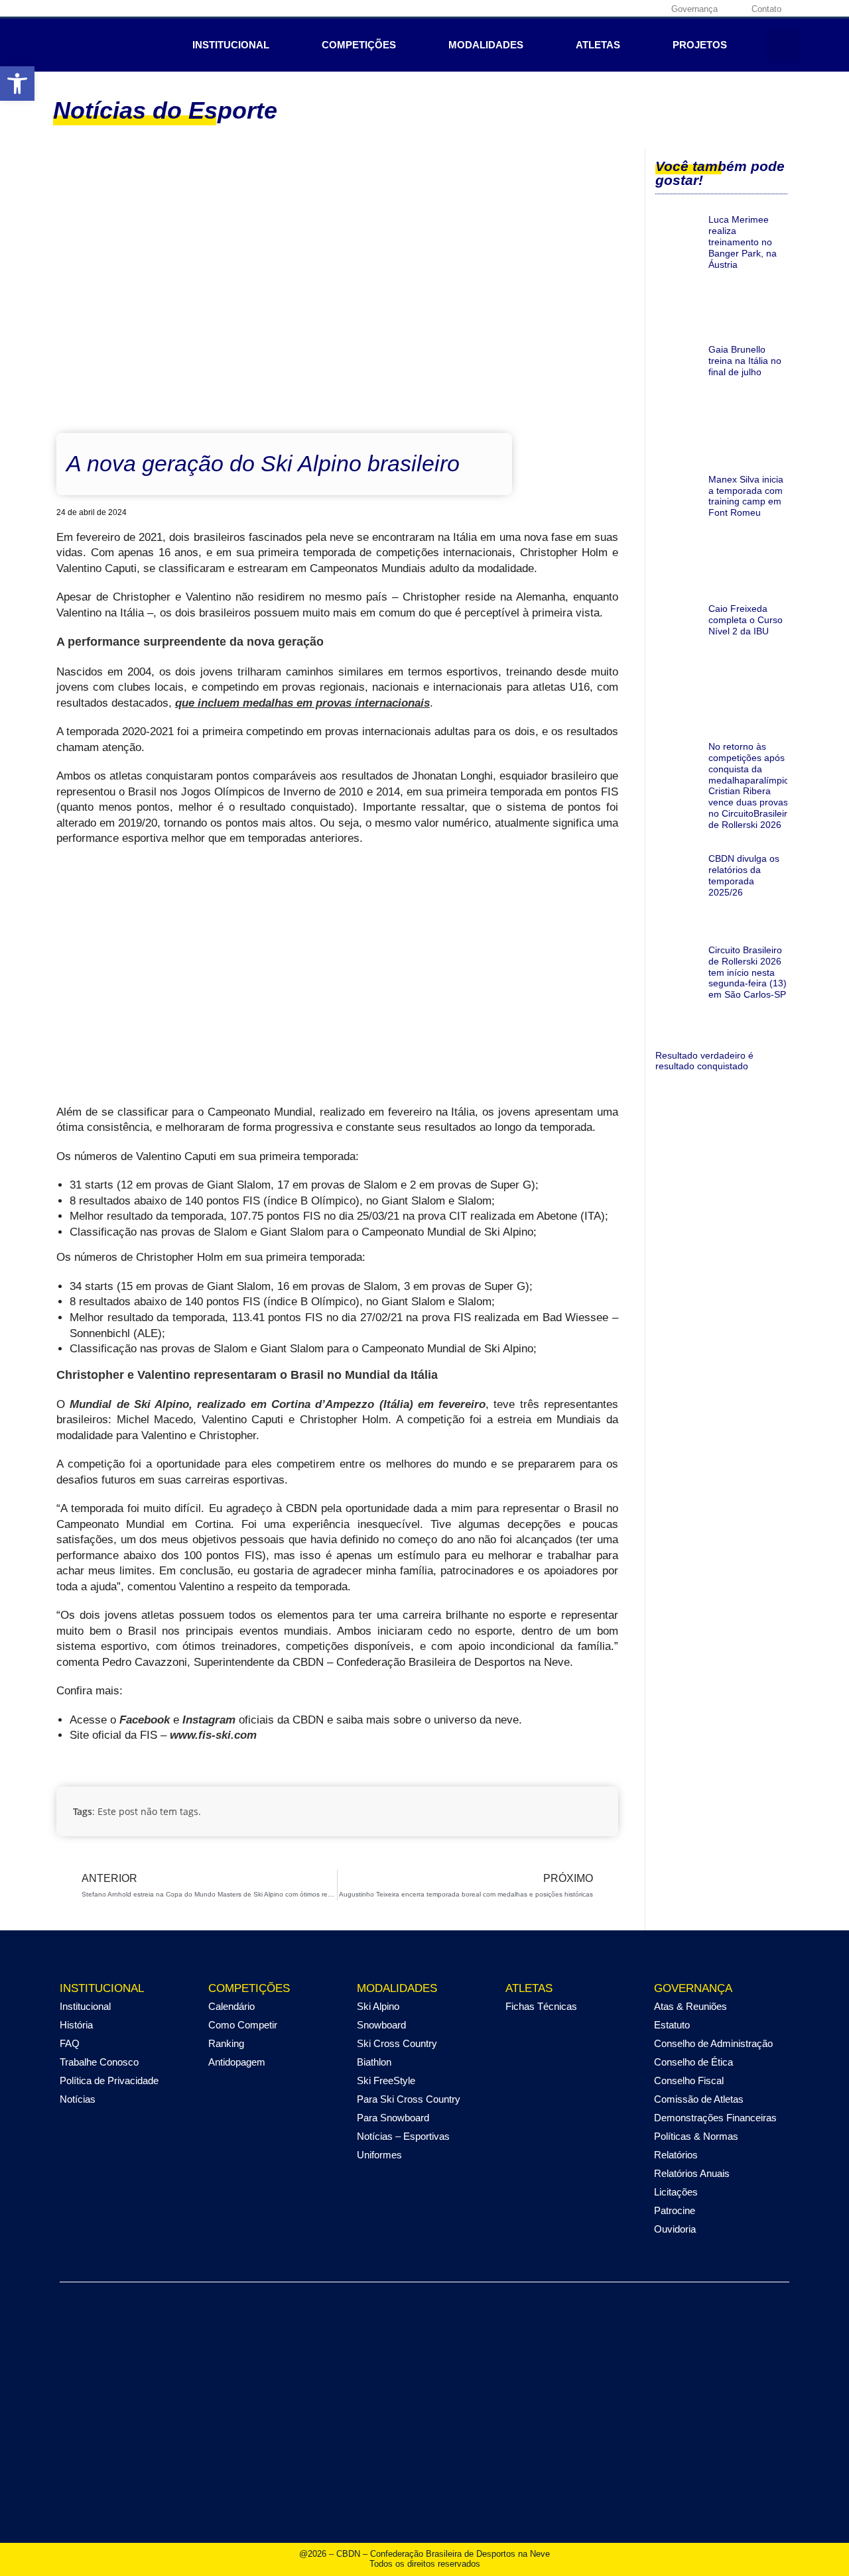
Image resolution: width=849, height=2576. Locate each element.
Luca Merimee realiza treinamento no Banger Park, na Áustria (743, 242)
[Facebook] (566, 9)
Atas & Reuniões (690, 2006)
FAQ (70, 2043)
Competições (359, 45)
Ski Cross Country (397, 2043)
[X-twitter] (608, 9)
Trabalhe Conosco (99, 2062)
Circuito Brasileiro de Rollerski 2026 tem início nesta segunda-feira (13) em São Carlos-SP (748, 972)
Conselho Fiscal (689, 2080)
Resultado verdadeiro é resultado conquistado (704, 1061)
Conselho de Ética (693, 2062)
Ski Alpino (378, 2006)
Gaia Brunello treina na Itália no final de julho (745, 361)
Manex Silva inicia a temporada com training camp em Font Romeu (746, 496)
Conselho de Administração (713, 2043)
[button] (17, 84)
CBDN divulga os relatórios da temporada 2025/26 (744, 875)
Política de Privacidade (109, 2080)
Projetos (700, 45)
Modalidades (486, 45)
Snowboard (381, 2025)
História (76, 2025)
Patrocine (675, 2210)
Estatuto (672, 2025)
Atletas (598, 45)
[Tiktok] (649, 9)
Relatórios (676, 2155)
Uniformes (379, 2155)
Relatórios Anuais (692, 2173)
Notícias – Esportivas (403, 2136)
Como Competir (243, 2025)
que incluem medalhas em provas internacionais (302, 703)
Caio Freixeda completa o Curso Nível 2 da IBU (746, 620)
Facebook (145, 1720)
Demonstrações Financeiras (715, 2118)
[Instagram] (587, 9)
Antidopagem (237, 2062)
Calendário (231, 2006)
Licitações (676, 2192)
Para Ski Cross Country (409, 2099)
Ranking (226, 2043)
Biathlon (374, 2062)
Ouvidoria (675, 2229)
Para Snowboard (393, 2118)
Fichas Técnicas (541, 2006)
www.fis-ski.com (213, 1735)
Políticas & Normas (696, 2136)
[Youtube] (628, 9)
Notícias (78, 2099)
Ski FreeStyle (386, 2080)
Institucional (231, 45)
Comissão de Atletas (699, 2099)
